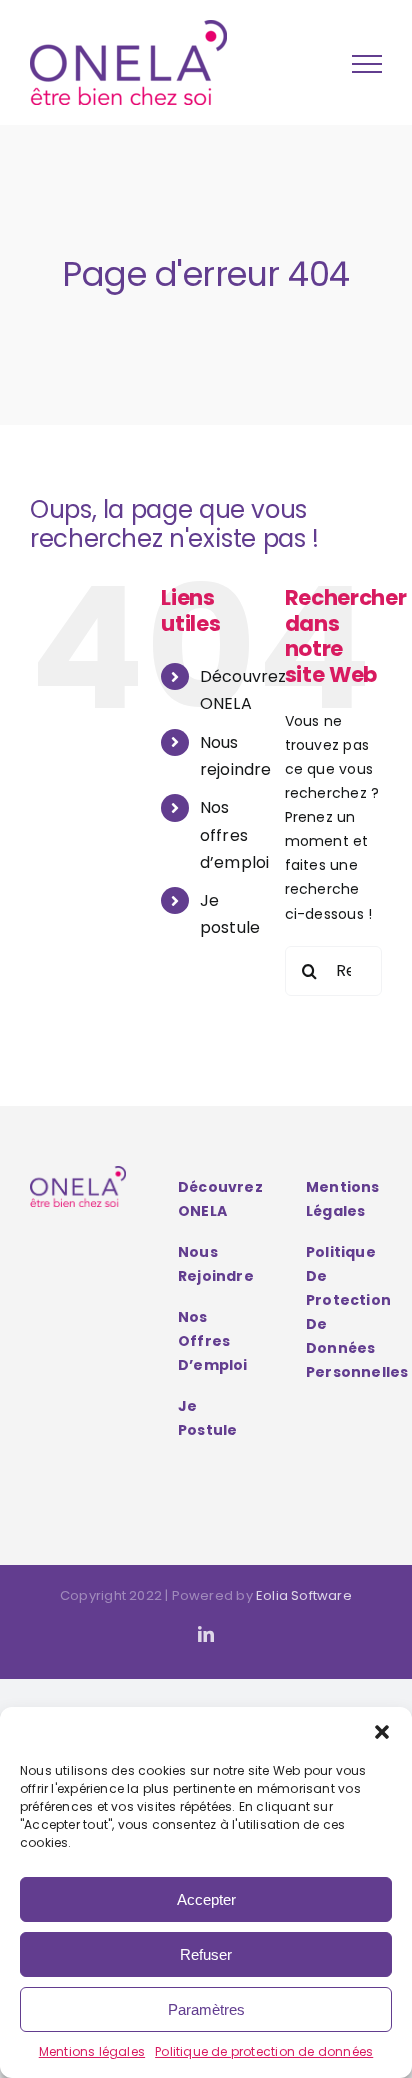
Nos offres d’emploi (235, 834)
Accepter (206, 1899)
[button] (382, 1732)
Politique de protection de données (264, 2051)
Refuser (206, 1954)
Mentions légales (92, 2051)
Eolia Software (304, 1595)
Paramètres (206, 2009)
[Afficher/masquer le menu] (367, 64)
